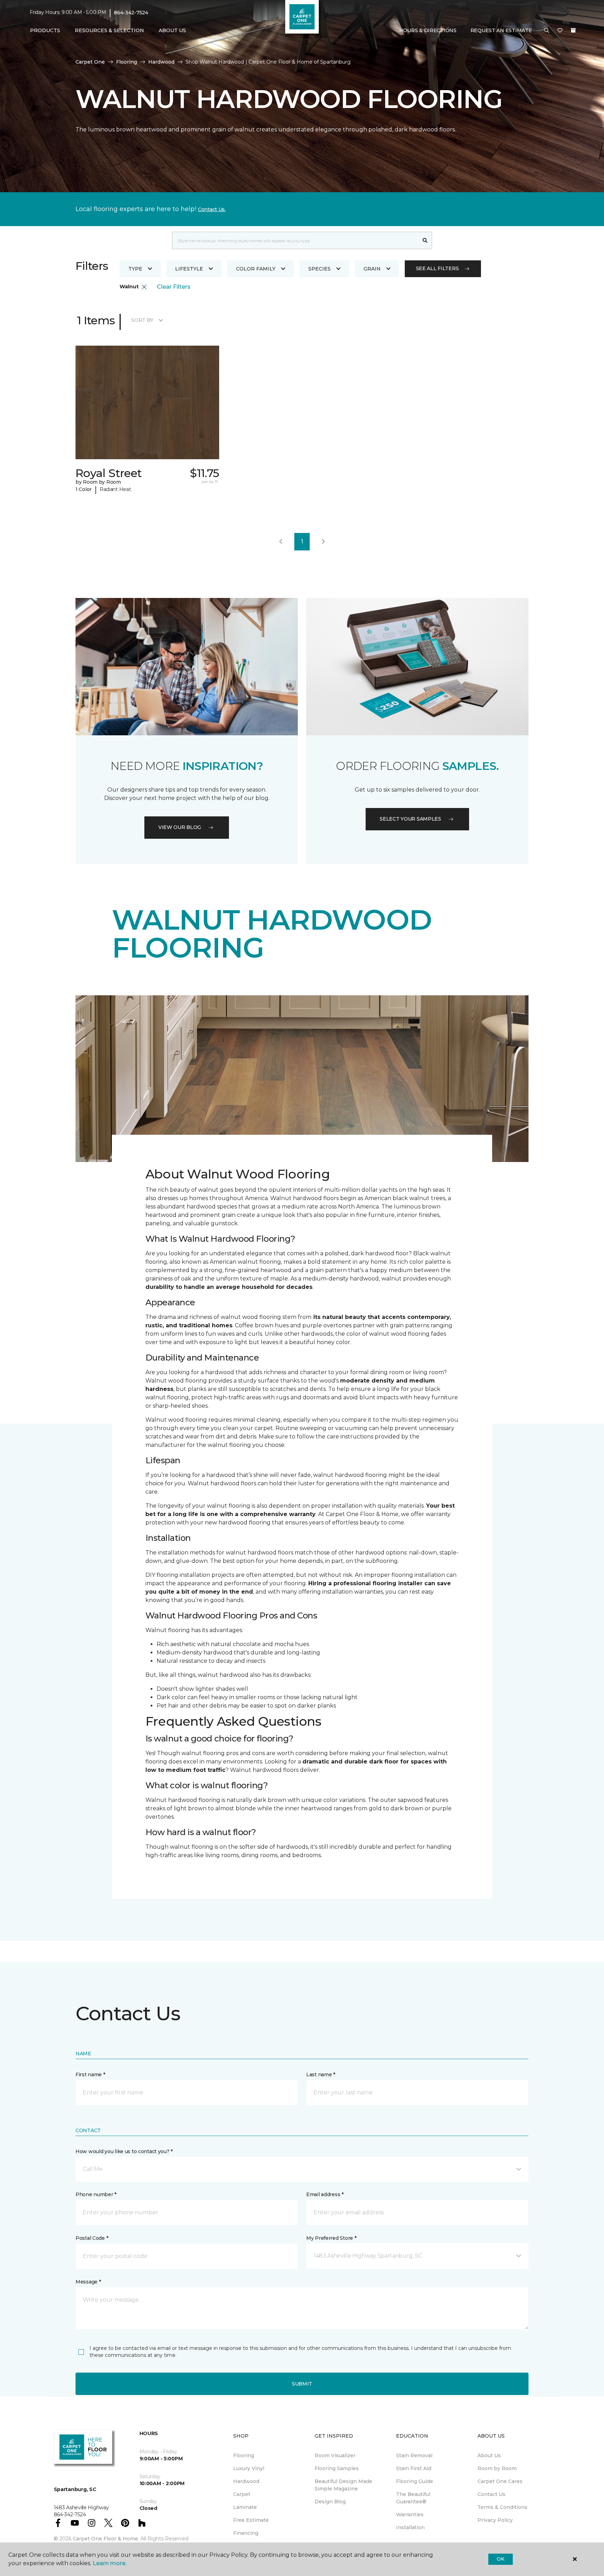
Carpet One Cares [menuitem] (500, 2481)
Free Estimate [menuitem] (251, 2520)
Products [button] (45, 30)
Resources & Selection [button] (109, 30)
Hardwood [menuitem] (246, 2481)
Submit (302, 2384)
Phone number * (96, 2194)
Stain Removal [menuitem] (414, 2455)
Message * (88, 2282)
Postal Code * (92, 2238)
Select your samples (410, 819)
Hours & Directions (428, 30)
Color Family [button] (256, 269)
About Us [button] (172, 30)
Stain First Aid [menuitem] (414, 2468)
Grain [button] (372, 269)
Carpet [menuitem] (242, 2494)
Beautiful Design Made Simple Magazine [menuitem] (343, 2485)
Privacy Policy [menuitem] (495, 2520)
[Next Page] (323, 542)
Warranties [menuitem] (410, 2514)
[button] (547, 31)
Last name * (321, 2074)
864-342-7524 (131, 13)
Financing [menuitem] (246, 2533)
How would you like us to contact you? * (124, 2151)
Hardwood (161, 62)
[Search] (425, 240)
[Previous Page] (281, 542)
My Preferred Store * (331, 2238)
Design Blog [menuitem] (330, 2502)
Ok (500, 2559)
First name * (90, 2074)
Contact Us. (212, 209)
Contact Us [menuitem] (491, 2494)
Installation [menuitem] (410, 2527)
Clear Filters (174, 287)
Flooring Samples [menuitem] (337, 2468)
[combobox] (295, 240)
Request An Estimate (501, 30)
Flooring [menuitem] (244, 2455)
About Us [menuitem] (489, 2455)
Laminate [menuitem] (245, 2507)
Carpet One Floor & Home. (106, 2539)
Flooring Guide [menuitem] (415, 2481)
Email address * (325, 2194)
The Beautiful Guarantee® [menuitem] (413, 2498)
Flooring (127, 62)
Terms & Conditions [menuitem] (502, 2507)
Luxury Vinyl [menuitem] (249, 2468)
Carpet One (90, 62)
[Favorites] (560, 31)
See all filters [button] (437, 268)
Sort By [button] (142, 320)
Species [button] (319, 269)
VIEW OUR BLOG (180, 827)
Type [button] (135, 269)
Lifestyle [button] (189, 269)
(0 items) (573, 30)
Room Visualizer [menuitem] (335, 2455)
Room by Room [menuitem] (497, 2468)
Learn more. (110, 2563)
